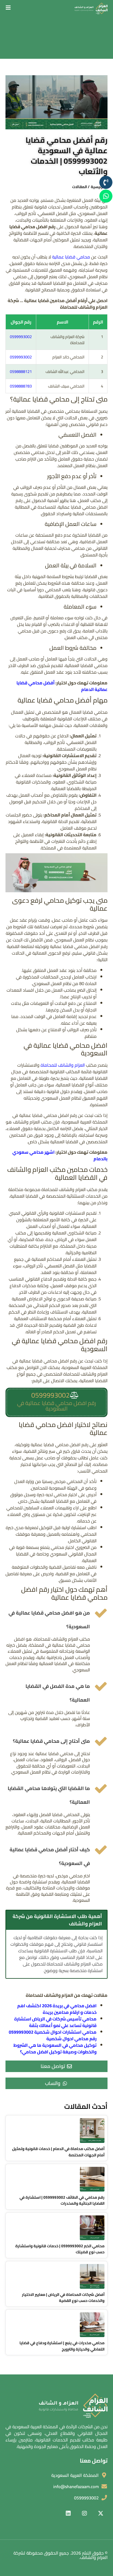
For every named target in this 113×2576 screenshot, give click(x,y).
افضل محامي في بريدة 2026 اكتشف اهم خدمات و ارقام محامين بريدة (57, 2009)
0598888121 (21, 371)
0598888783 (21, 386)
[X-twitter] (101, 2513)
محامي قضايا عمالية (71, 257)
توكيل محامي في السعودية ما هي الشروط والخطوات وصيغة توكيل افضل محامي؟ (55, 2048)
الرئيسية (98, 187)
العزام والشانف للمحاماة (63, 1065)
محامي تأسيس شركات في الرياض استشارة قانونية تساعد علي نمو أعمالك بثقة (55, 2022)
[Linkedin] (68, 2513)
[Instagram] (84, 2513)
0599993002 (21, 337)
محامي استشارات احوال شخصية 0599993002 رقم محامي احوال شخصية (53, 2035)
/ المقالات (81, 187)
